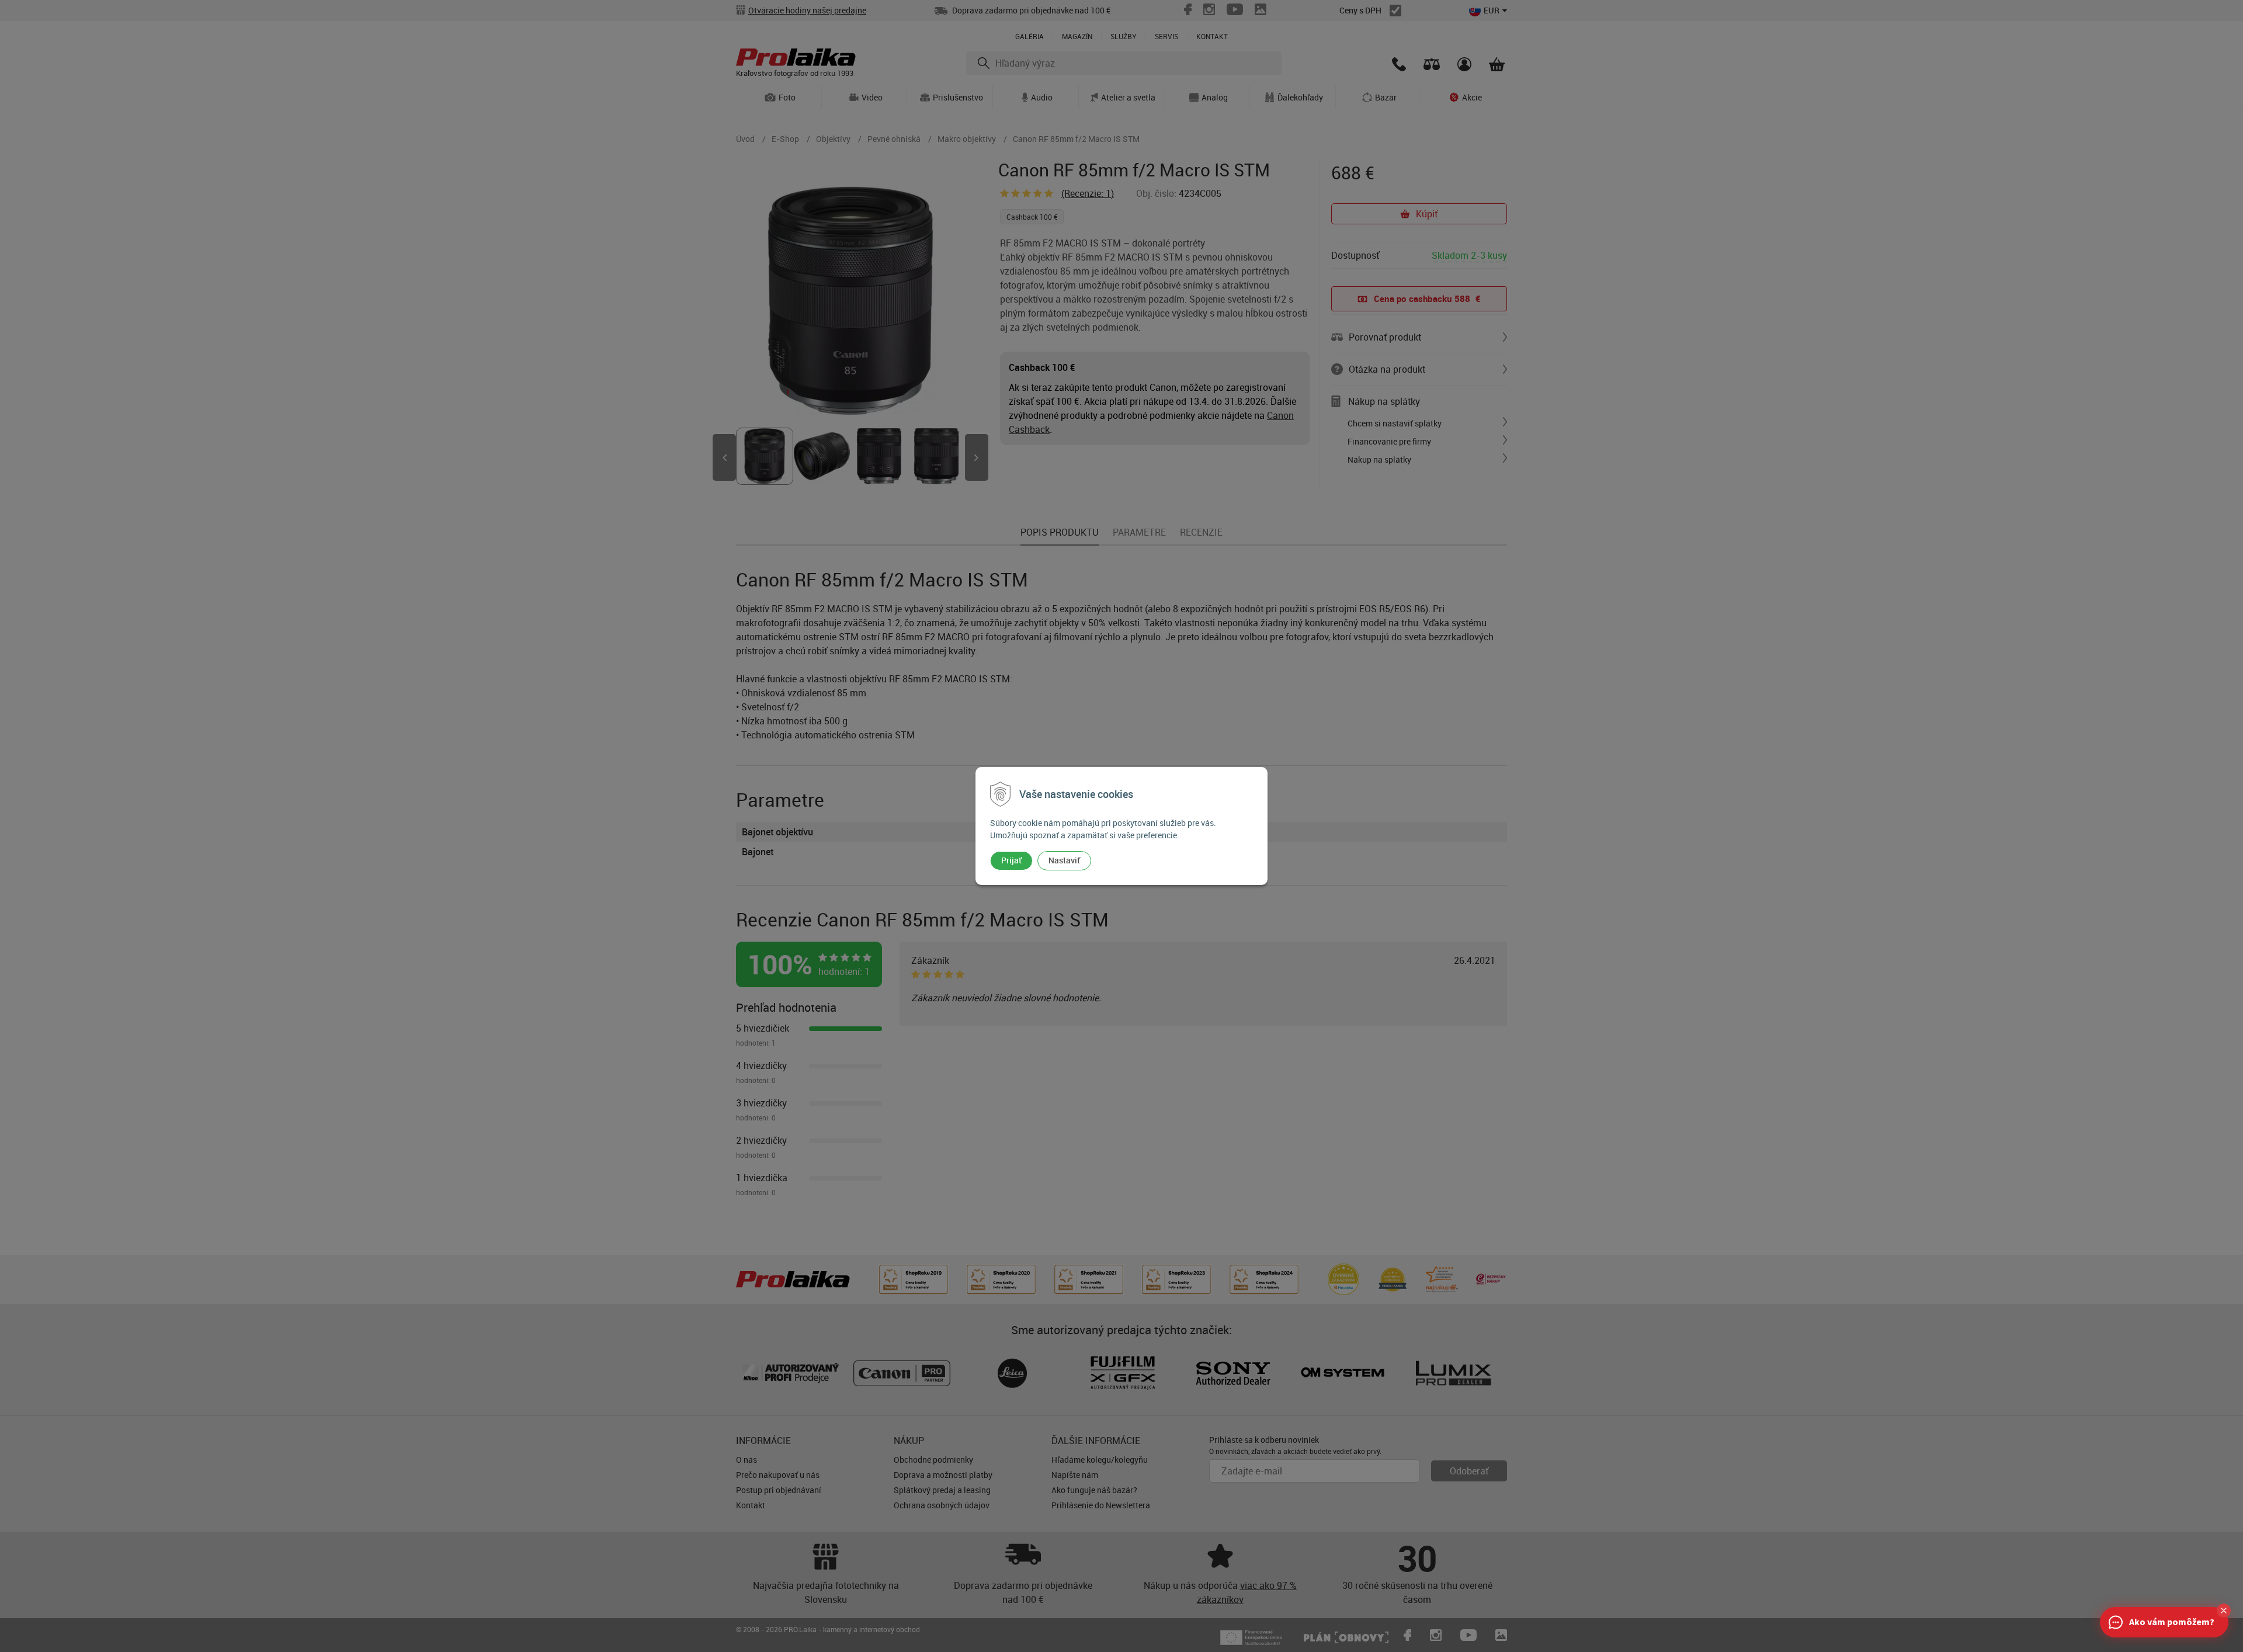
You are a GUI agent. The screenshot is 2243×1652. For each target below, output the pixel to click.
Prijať (1011, 860)
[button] (2224, 1611)
